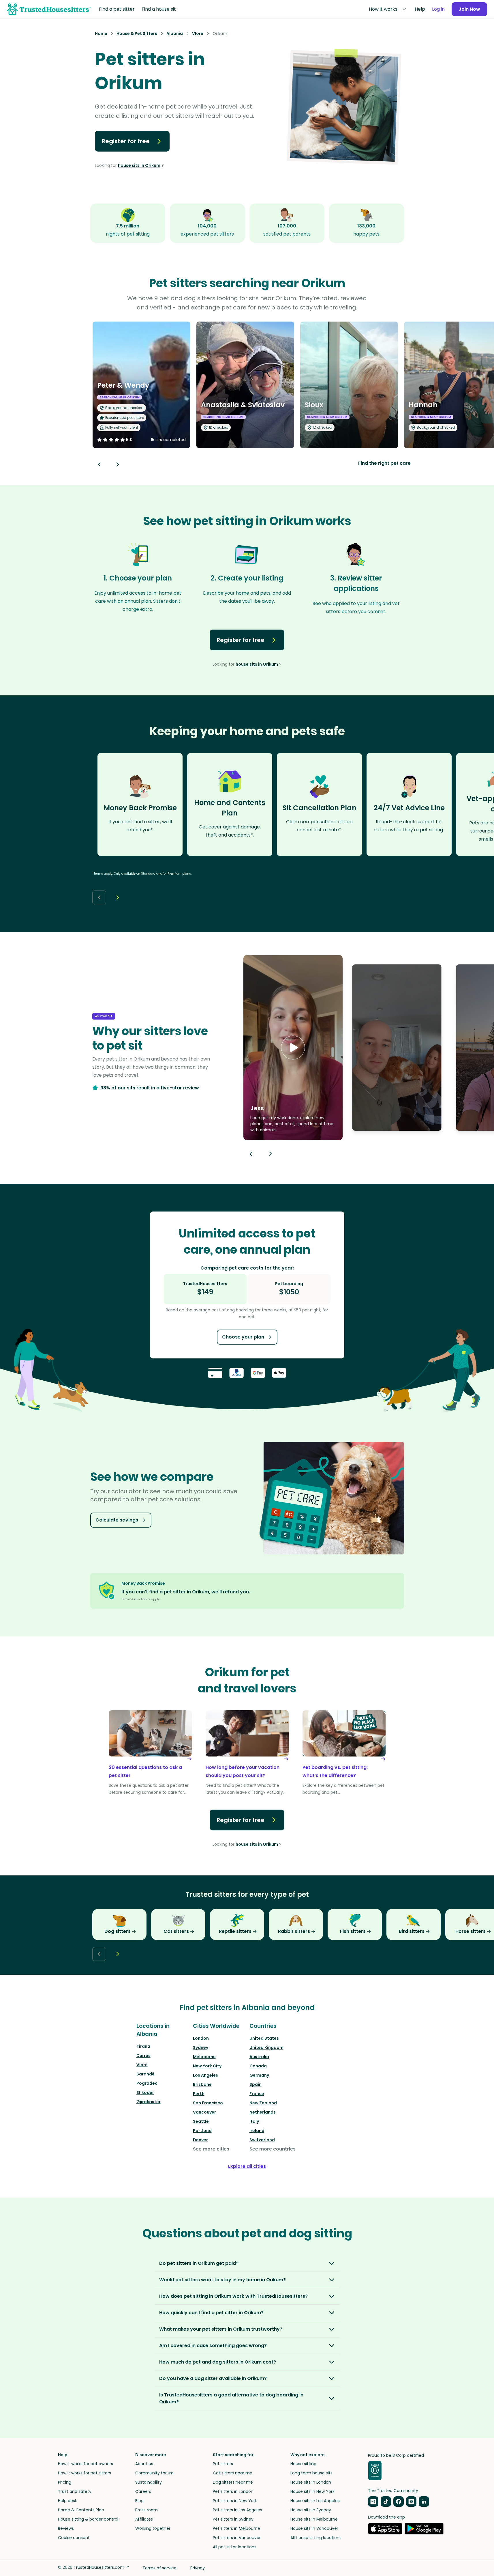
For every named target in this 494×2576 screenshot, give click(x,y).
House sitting (303, 2464)
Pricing (65, 2482)
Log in (438, 9)
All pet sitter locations (235, 2547)
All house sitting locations (316, 2538)
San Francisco (208, 2103)
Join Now (469, 9)
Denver (200, 2140)
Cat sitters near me (233, 2473)
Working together (153, 2528)
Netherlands (263, 2112)
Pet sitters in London (233, 2491)
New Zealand (263, 2103)
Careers (143, 2491)
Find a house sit (159, 9)
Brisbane (202, 2084)
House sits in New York (312, 2491)
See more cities (211, 2149)
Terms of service (159, 2568)
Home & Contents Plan (81, 2510)
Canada (258, 2066)
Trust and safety (75, 2491)
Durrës (143, 2056)
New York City (207, 2066)
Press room (146, 2510)
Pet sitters (223, 2464)
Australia (259, 2057)
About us (144, 2464)
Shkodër (145, 2092)
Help (420, 9)
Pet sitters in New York (235, 2501)
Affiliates (144, 2519)
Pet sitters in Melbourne (236, 2528)
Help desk (67, 2501)
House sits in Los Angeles (315, 2501)
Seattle (201, 2121)
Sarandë (145, 2074)
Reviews (66, 2528)
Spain (256, 2084)
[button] (293, 1048)
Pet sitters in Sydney (233, 2519)
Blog (139, 2501)
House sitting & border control (88, 2519)
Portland (202, 2131)
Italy (254, 2121)
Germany (259, 2075)
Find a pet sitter (117, 9)
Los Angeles (205, 2075)
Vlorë (142, 2065)
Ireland (257, 2131)
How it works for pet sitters (84, 2473)
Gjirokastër (149, 2102)
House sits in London (311, 2482)
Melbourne (204, 2057)
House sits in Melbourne (314, 2519)
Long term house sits (311, 2473)
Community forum (154, 2473)
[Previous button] (251, 1154)
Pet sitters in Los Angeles (237, 2510)
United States (264, 2038)
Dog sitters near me (233, 2482)
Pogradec (147, 2083)
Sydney (201, 2047)
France (257, 2094)
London (201, 2038)
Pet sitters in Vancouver (237, 2538)
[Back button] (99, 464)
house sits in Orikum (139, 165)
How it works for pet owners (86, 2464)
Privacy (198, 2568)
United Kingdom (266, 2047)
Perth (199, 2094)
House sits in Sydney (311, 2510)
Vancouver (204, 2112)
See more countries (273, 2149)
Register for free (126, 141)
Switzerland (262, 2140)
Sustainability (149, 2482)
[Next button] (118, 464)
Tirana (143, 2046)
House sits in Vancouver (314, 2528)
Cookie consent (74, 2538)
